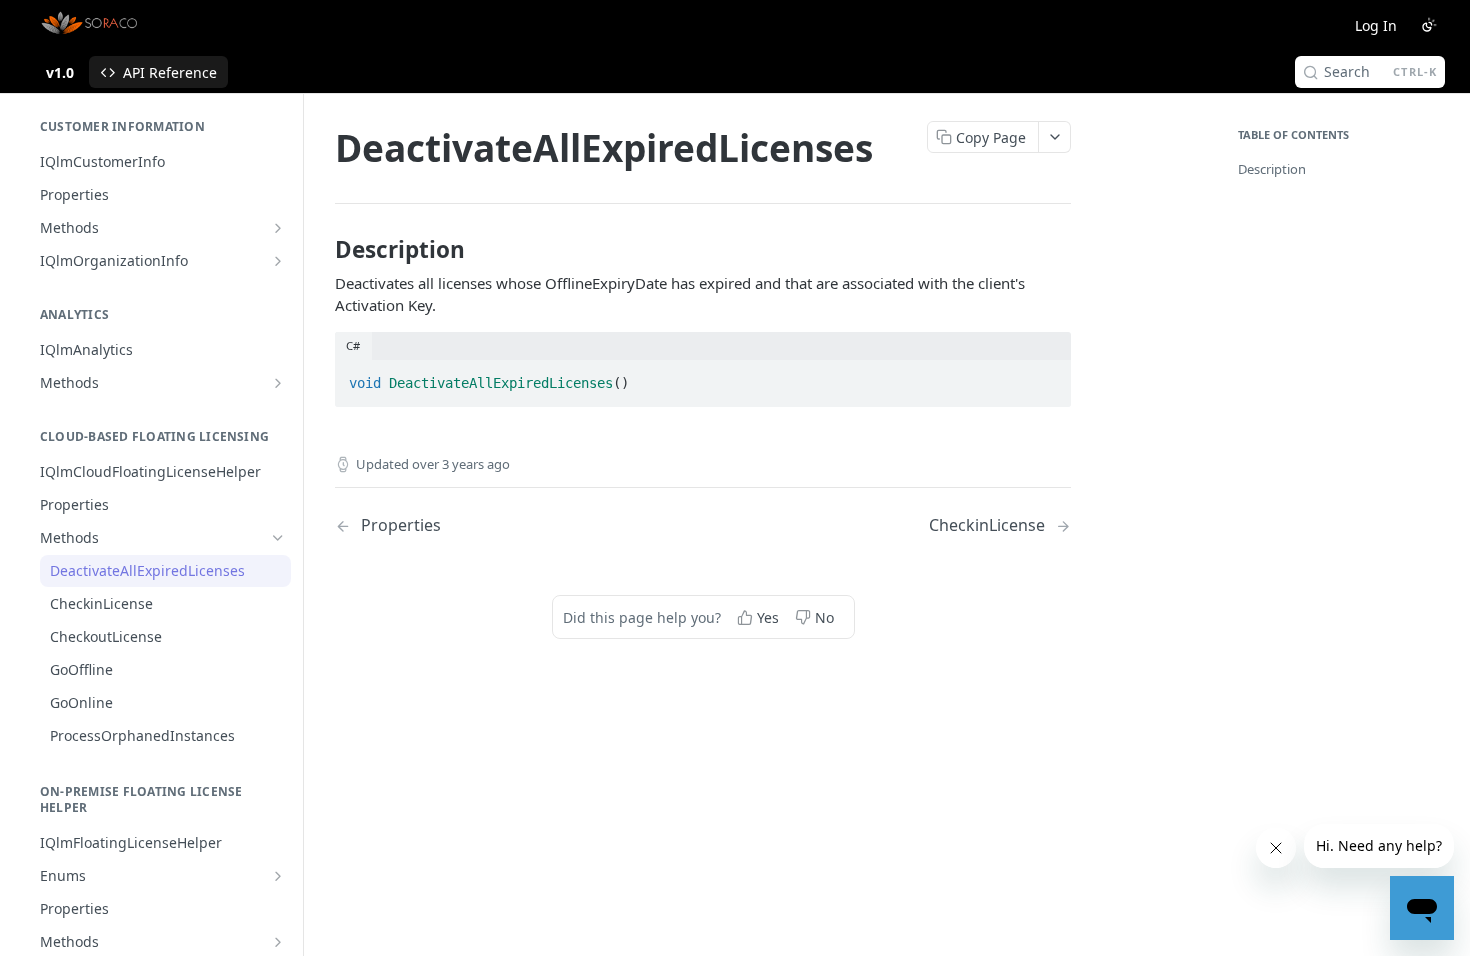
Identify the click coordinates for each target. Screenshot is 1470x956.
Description (1272, 169)
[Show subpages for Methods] (278, 228)
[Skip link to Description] (321, 250)
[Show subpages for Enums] (278, 876)
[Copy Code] (1047, 377)
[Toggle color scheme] (1429, 25)
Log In (1376, 25)
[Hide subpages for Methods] (278, 538)
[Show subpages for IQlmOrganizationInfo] (278, 261)
